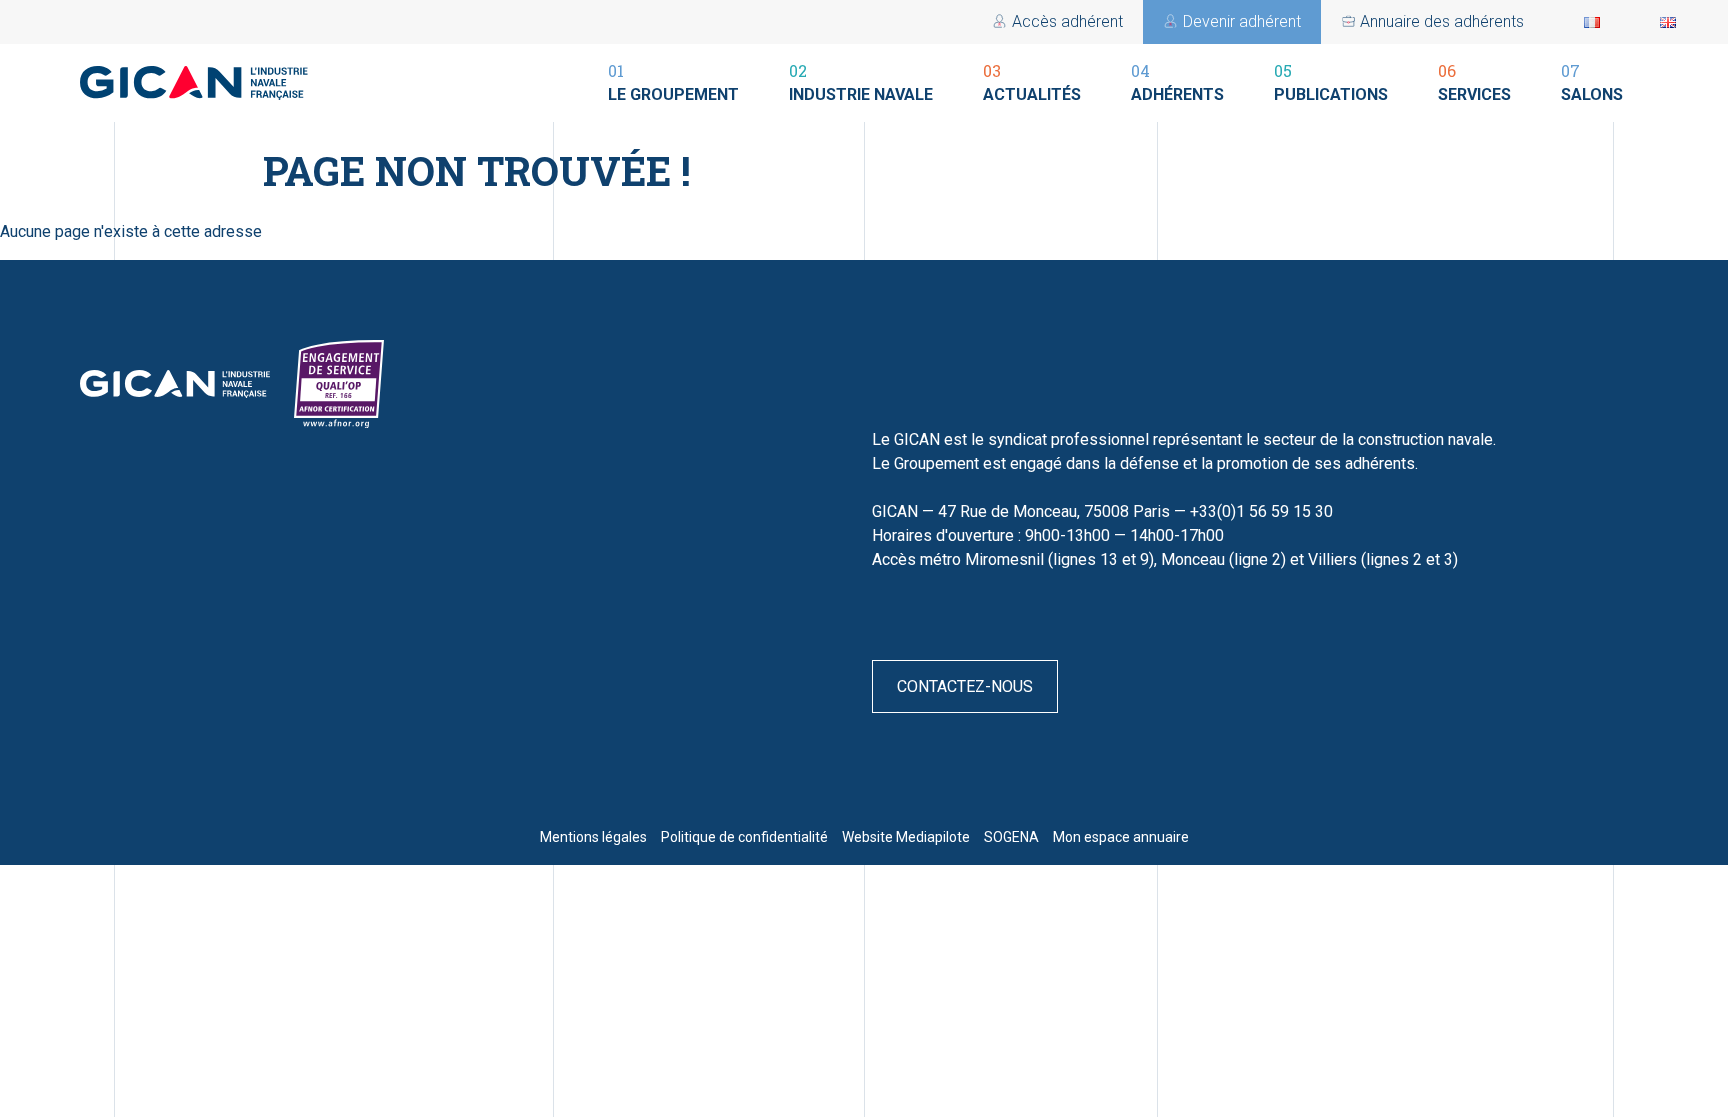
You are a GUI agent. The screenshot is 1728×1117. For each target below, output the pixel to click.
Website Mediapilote (906, 837)
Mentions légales (593, 837)
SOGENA (1011, 837)
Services (1474, 82)
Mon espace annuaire (1121, 837)
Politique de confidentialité (744, 837)
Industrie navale (861, 82)
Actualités (1032, 82)
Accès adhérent (1067, 21)
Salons (1592, 82)
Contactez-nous (965, 686)
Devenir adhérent (1242, 21)
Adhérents (1177, 82)
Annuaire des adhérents (1442, 21)
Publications (1331, 82)
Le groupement (673, 82)
